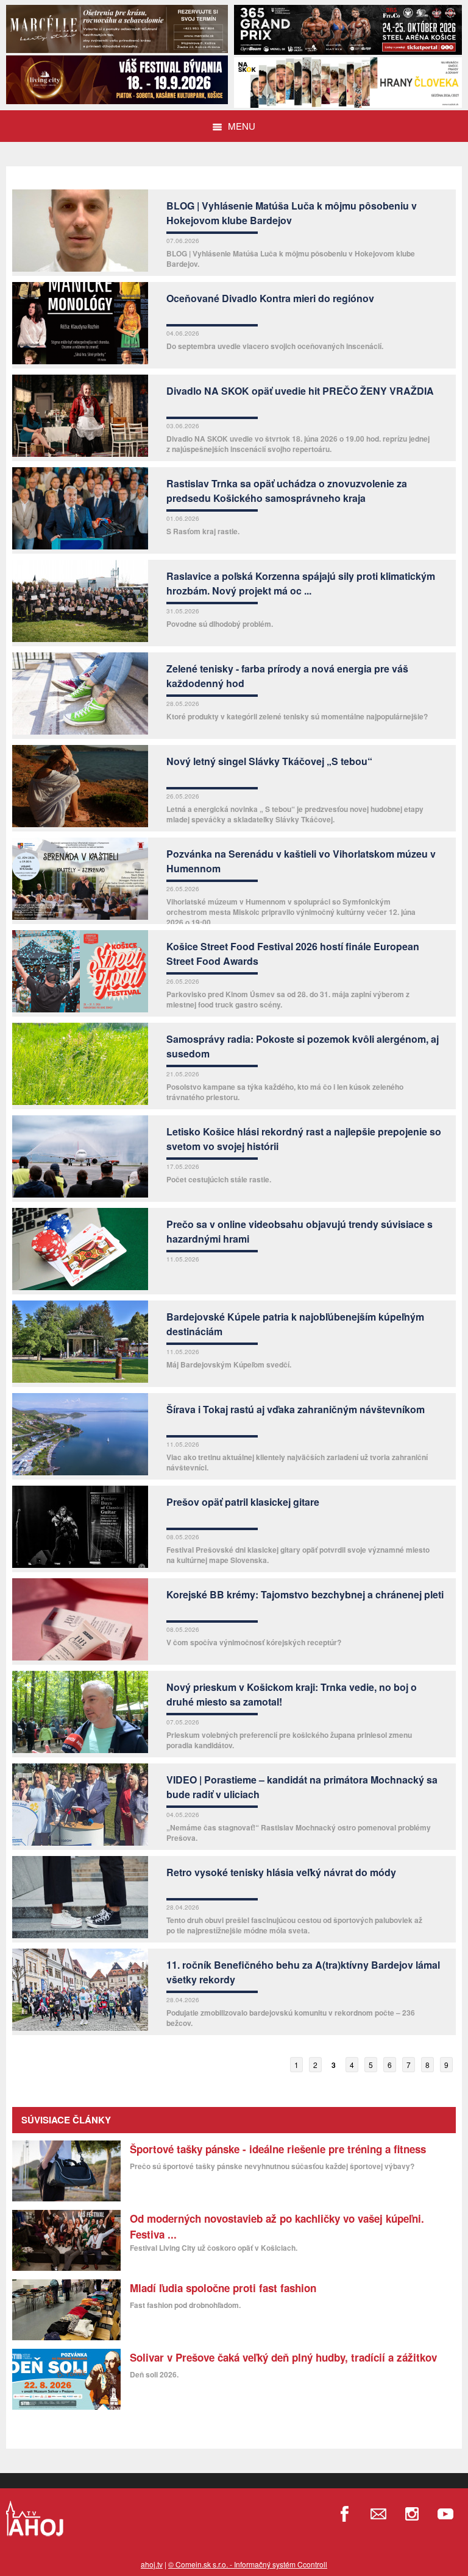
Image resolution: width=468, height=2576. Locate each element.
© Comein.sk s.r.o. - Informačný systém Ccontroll (248, 2564)
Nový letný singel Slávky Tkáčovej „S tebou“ (269, 761)
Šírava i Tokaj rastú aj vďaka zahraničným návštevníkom (296, 1409)
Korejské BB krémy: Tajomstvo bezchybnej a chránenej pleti (305, 1594)
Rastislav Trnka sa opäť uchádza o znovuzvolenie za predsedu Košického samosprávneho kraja (287, 491)
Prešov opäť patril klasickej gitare (243, 1502)
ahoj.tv (152, 2564)
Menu (242, 126)
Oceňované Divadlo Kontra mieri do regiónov (270, 298)
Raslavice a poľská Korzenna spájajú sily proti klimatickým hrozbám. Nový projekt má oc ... (301, 583)
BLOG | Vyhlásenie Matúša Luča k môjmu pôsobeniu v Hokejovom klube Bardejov (292, 213)
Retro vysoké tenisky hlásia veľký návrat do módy (281, 1872)
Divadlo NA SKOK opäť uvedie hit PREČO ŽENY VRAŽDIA (300, 391)
